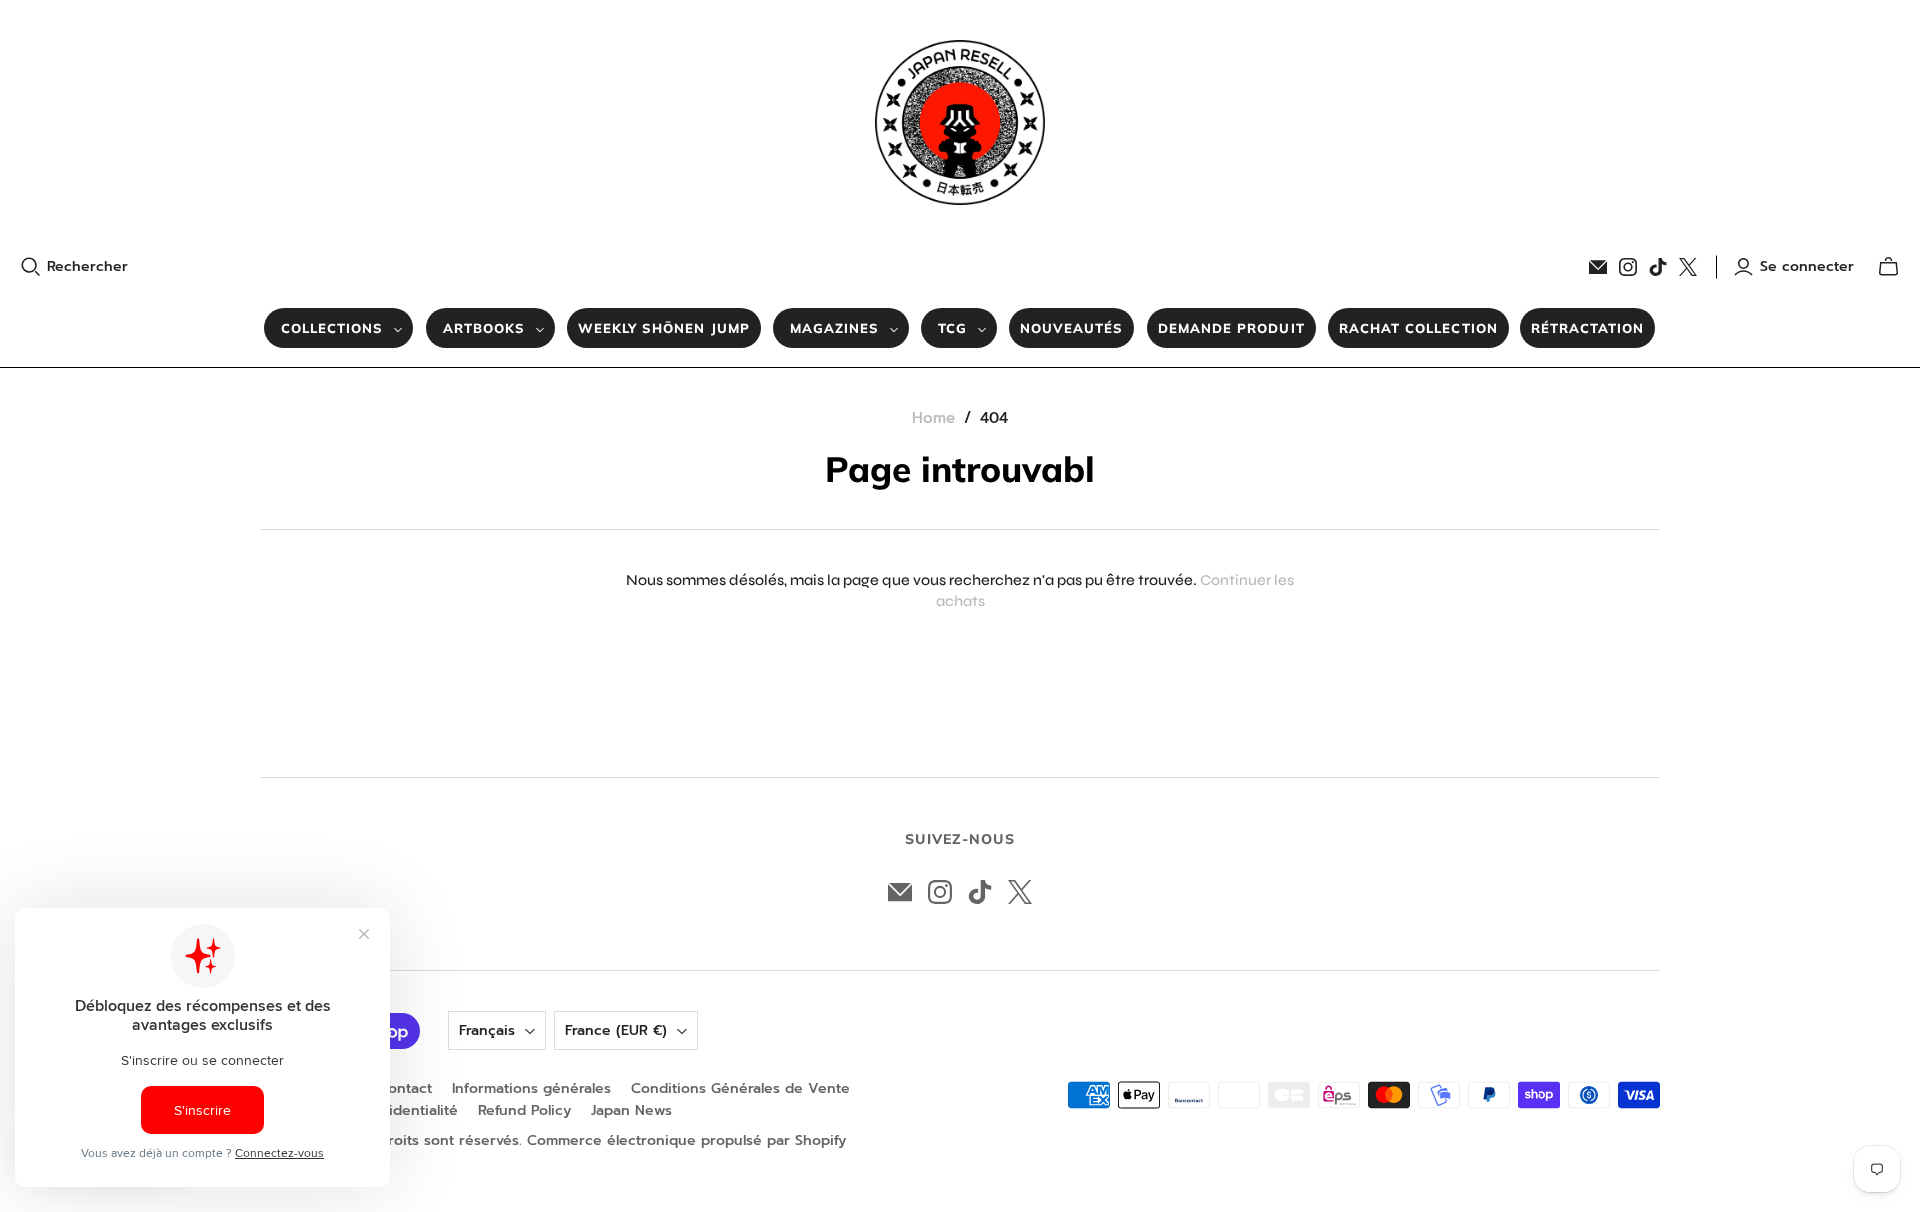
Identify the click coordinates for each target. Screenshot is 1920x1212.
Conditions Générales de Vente (740, 1088)
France (616, 1030)
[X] (1688, 267)
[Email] (1598, 267)
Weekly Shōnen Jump (664, 328)
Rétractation (1587, 328)
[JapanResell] (960, 122)
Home (933, 418)
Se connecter (1807, 267)
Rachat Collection (1418, 328)
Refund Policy (524, 1110)
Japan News (631, 1110)
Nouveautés (1071, 328)
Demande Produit (1231, 328)
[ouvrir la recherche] (31, 267)
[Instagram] (1628, 267)
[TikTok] (1658, 267)
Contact (405, 1088)
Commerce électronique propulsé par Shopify (686, 1140)
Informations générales (531, 1088)
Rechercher (87, 267)
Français (487, 1030)
